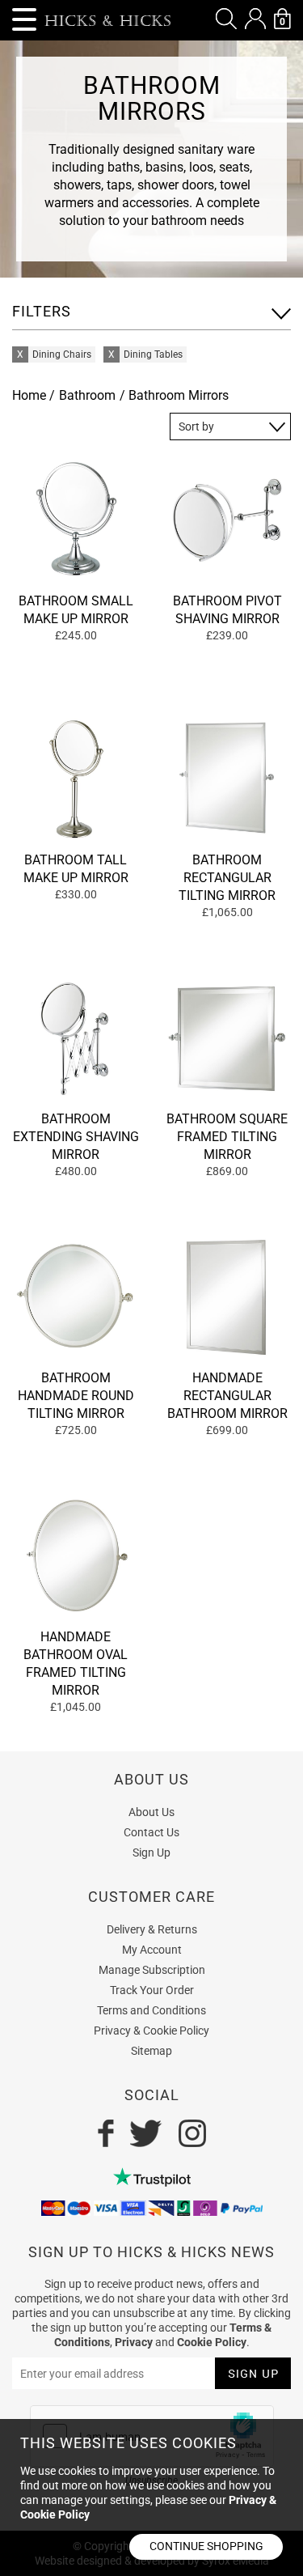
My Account (152, 1950)
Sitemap (151, 2051)
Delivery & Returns (152, 1929)
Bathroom (87, 395)
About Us (151, 1812)
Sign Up (151, 1852)
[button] (226, 19)
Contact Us (151, 1832)
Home (29, 395)
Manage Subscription (152, 1970)
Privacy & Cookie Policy (151, 2031)
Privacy (134, 2342)
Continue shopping (206, 2546)
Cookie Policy (212, 2342)
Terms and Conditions (151, 2010)
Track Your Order (152, 1990)
